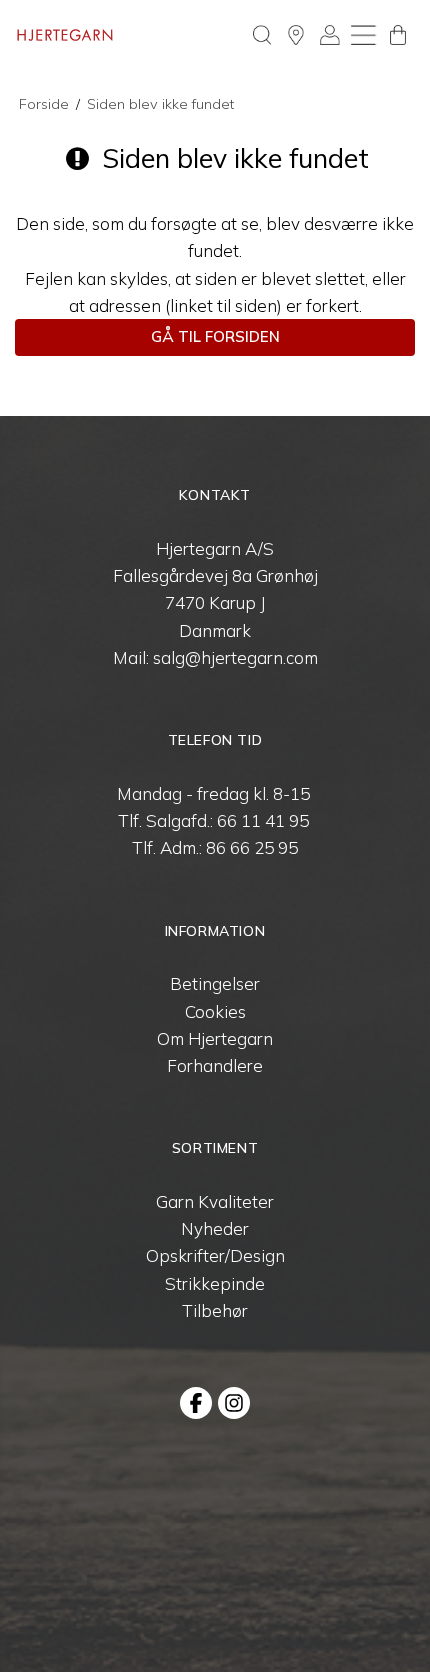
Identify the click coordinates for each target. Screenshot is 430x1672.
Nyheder (215, 1228)
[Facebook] (196, 1403)
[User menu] (330, 35)
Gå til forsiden (215, 336)
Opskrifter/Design (215, 1255)
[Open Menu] (364, 35)
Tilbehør (215, 1310)
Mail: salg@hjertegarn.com (215, 657)
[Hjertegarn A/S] (65, 35)
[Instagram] (234, 1403)
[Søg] (262, 35)
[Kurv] (398, 35)
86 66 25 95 (252, 847)
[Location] (296, 35)
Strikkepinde (215, 1283)
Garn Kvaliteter (215, 1201)
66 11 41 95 (263, 820)
